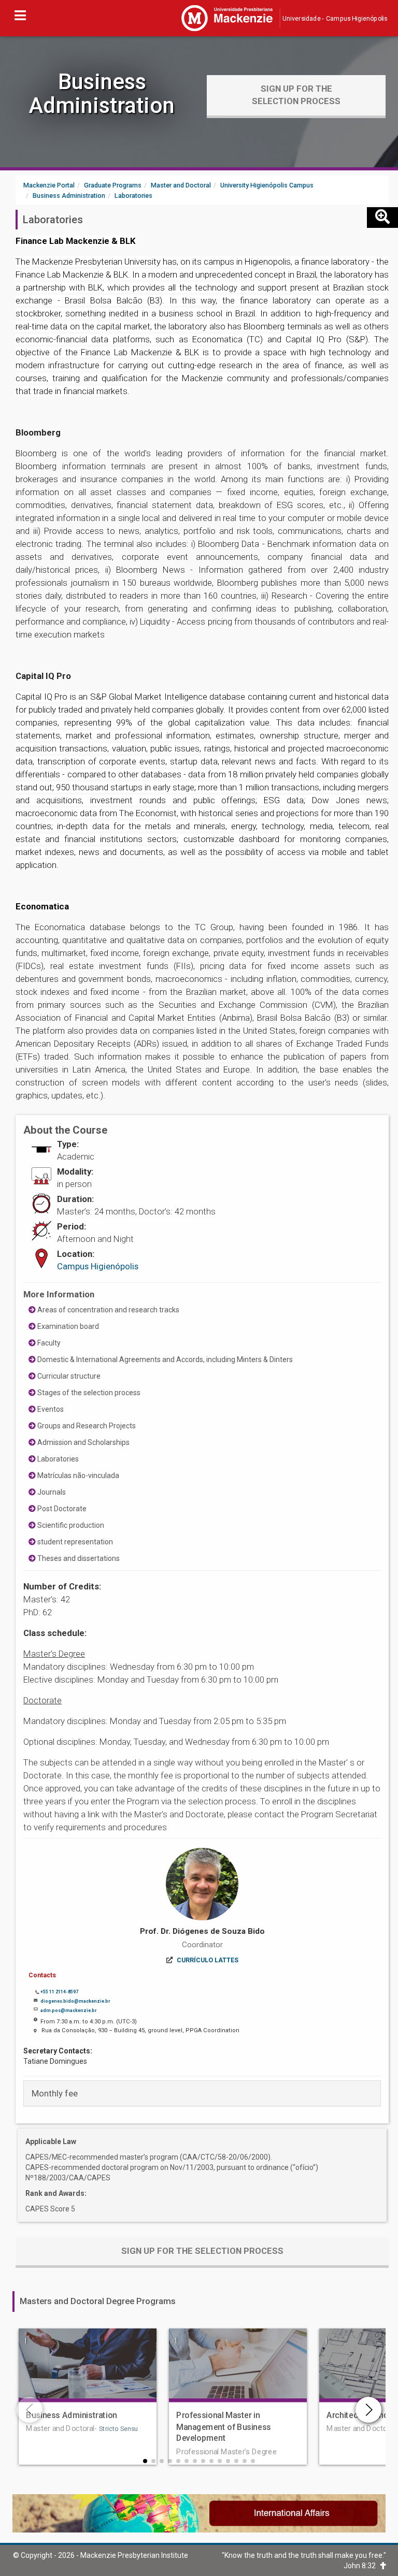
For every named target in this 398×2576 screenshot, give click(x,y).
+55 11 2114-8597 (59, 1992)
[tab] (202, 2093)
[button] (145, 2461)
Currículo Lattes (208, 1960)
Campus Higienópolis (98, 1266)
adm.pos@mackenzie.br (68, 2010)
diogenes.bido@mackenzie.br (75, 2001)
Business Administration (102, 93)
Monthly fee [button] (55, 2093)
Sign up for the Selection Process (296, 95)
